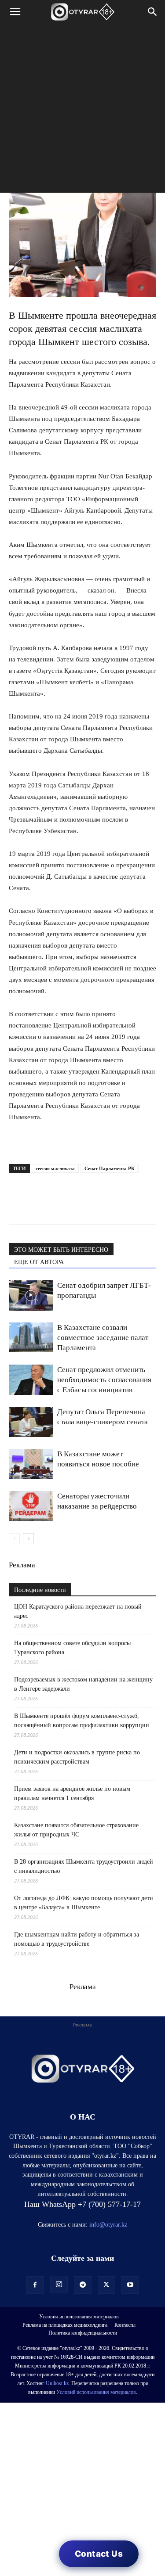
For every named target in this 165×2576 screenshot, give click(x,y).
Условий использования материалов (96, 2392)
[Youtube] (130, 2285)
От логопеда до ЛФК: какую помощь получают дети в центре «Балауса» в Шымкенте (84, 1903)
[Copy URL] (119, 1206)
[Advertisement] (82, 110)
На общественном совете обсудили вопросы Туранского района (72, 1648)
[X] (99, 1206)
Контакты (125, 2325)
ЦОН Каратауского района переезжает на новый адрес (78, 1611)
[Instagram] (59, 2285)
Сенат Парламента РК (110, 1168)
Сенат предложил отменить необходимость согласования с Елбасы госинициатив (104, 1380)
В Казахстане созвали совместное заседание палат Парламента (103, 1338)
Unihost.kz (57, 2383)
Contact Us (99, 2554)
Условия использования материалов (79, 2317)
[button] (15, 12)
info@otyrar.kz (108, 2225)
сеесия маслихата (55, 1168)
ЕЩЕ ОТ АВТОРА (39, 1262)
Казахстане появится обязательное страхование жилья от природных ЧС (76, 1830)
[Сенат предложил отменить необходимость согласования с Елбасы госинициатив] (31, 1380)
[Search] (153, 12)
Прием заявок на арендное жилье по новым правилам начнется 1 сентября (72, 1793)
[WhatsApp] (18, 1206)
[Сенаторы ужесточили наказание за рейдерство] (31, 1506)
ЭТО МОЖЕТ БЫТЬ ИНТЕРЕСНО (61, 1250)
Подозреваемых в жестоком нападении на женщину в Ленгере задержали (83, 1684)
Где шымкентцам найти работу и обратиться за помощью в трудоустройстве (77, 1939)
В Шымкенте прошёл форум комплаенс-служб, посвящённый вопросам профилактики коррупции (82, 1721)
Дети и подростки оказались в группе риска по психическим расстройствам (77, 1757)
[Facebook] (78, 1206)
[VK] (58, 1206)
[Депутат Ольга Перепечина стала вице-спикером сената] (31, 1422)
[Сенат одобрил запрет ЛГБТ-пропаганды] (31, 1295)
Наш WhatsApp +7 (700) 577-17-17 (82, 2204)
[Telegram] (38, 1206)
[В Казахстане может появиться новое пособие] (31, 1464)
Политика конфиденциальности (83, 2333)
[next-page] (28, 1539)
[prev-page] (14, 1539)
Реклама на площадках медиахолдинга (65, 2325)
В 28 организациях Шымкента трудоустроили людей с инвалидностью (84, 1866)
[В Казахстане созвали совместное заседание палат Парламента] (31, 1337)
